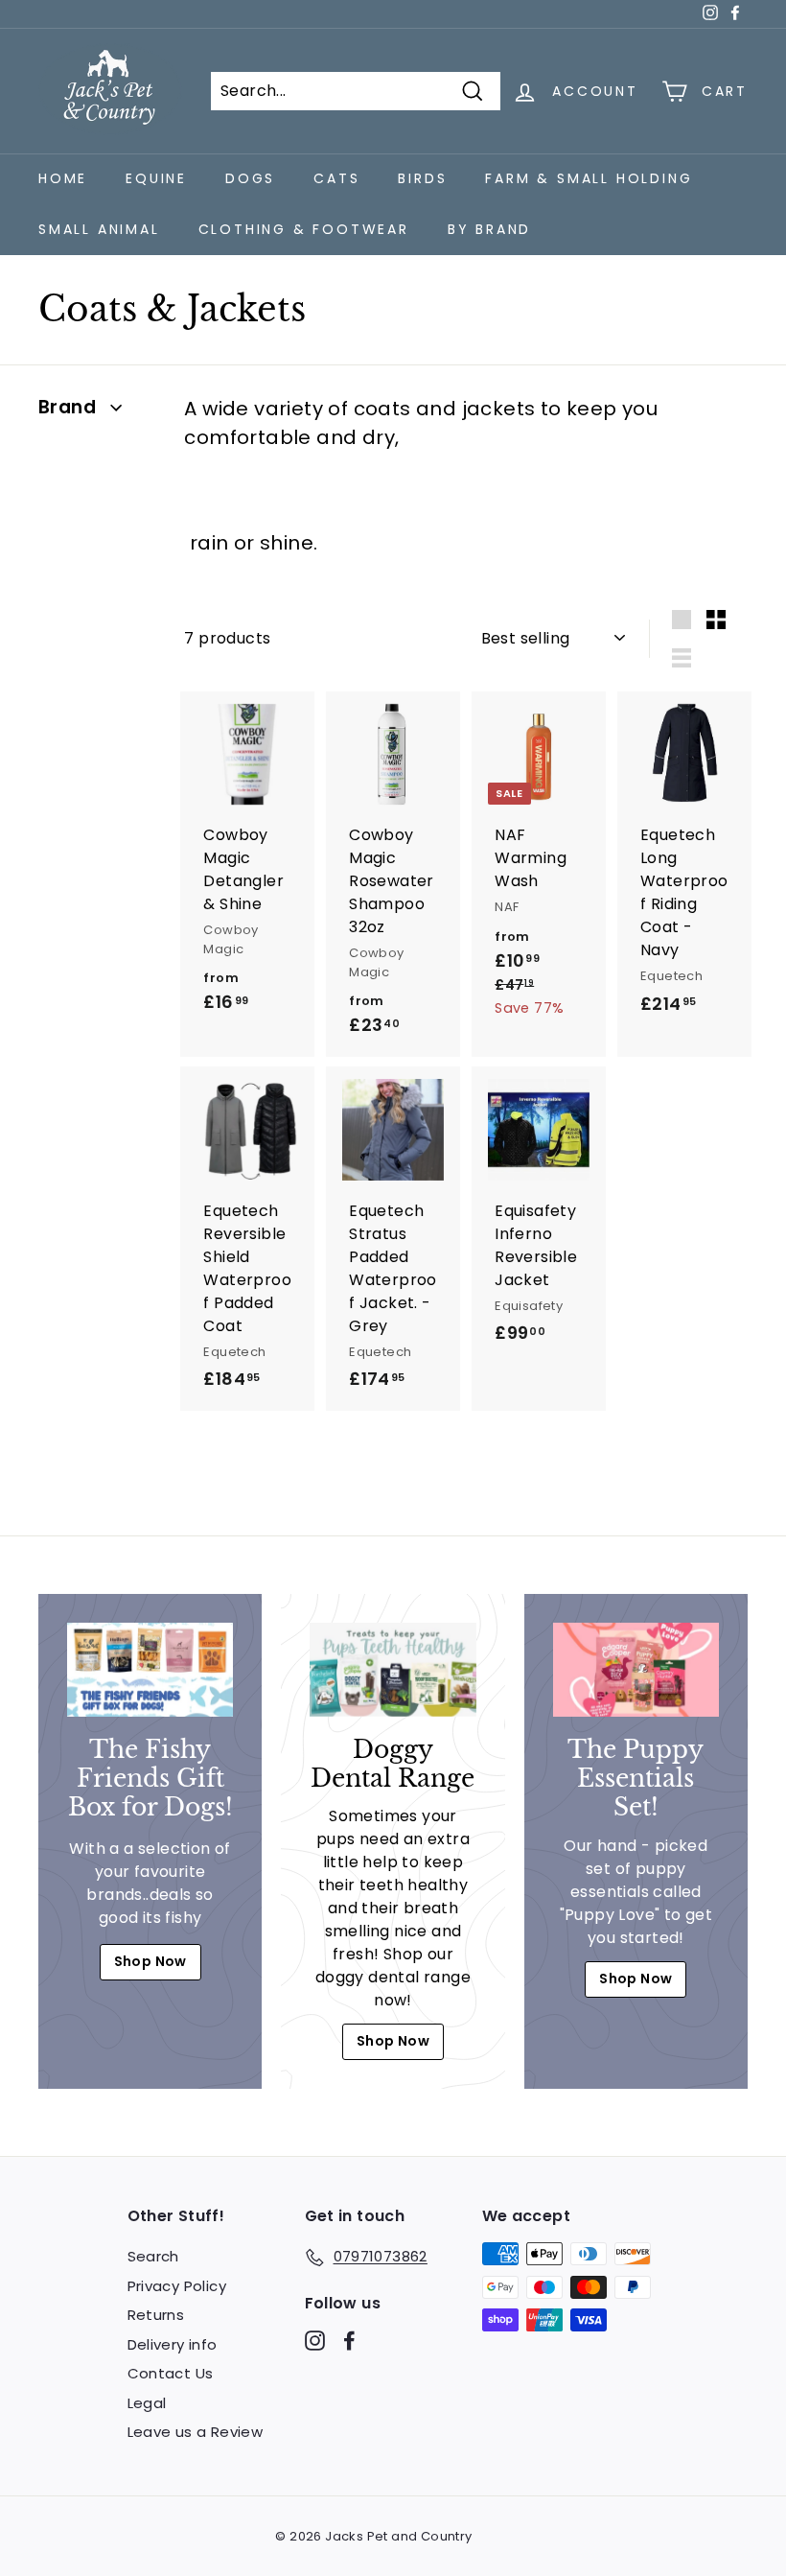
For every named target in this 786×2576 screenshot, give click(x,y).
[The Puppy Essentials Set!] (636, 1669)
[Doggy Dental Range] (393, 1669)
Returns (156, 2315)
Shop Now (150, 1961)
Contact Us (171, 2373)
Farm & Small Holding (589, 178)
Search (153, 2256)
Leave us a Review (196, 2432)
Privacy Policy (177, 2286)
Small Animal (99, 229)
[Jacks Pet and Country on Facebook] (349, 2341)
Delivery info (173, 2344)
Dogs (250, 178)
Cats (336, 178)
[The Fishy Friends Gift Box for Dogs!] (150, 1669)
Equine (156, 178)
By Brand (489, 229)
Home (63, 178)
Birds (422, 178)
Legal (147, 2403)
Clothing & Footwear (304, 229)
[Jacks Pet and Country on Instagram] (315, 2341)
